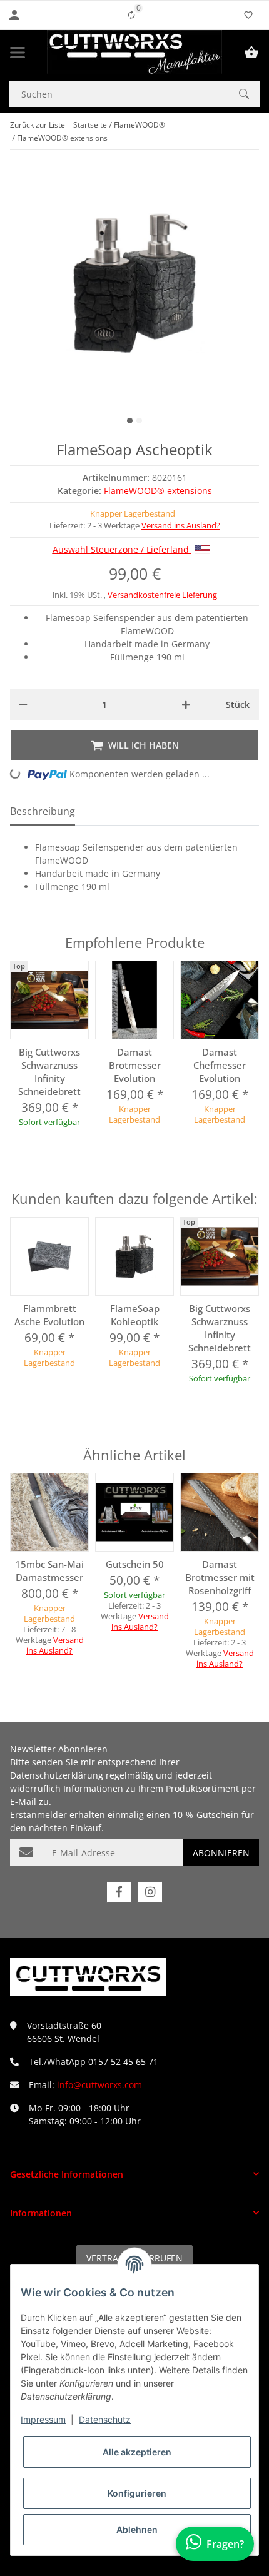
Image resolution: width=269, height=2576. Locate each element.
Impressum (43, 2419)
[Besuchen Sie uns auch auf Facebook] (119, 1892)
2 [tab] (139, 421)
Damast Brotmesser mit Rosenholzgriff (220, 1577)
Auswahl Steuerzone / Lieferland (122, 549)
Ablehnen (137, 2529)
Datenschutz (105, 2419)
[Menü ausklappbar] (18, 53)
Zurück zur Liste (38, 125)
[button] (134, 2174)
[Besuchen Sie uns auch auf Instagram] (150, 1892)
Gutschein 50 (135, 1564)
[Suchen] (244, 94)
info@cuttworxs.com (99, 2085)
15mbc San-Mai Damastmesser (49, 1571)
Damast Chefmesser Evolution (220, 1065)
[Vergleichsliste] (131, 15)
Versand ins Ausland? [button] (181, 525)
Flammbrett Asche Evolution (49, 1315)
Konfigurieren (137, 2493)
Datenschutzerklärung (57, 1775)
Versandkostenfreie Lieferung (162, 595)
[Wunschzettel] (248, 15)
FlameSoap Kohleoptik (135, 1315)
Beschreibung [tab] (43, 811)
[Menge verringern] (23, 705)
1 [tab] (130, 421)
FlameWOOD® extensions (158, 491)
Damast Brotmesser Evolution (135, 1065)
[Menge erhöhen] (186, 705)
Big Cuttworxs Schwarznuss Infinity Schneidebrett (49, 1072)
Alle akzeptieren (137, 2452)
